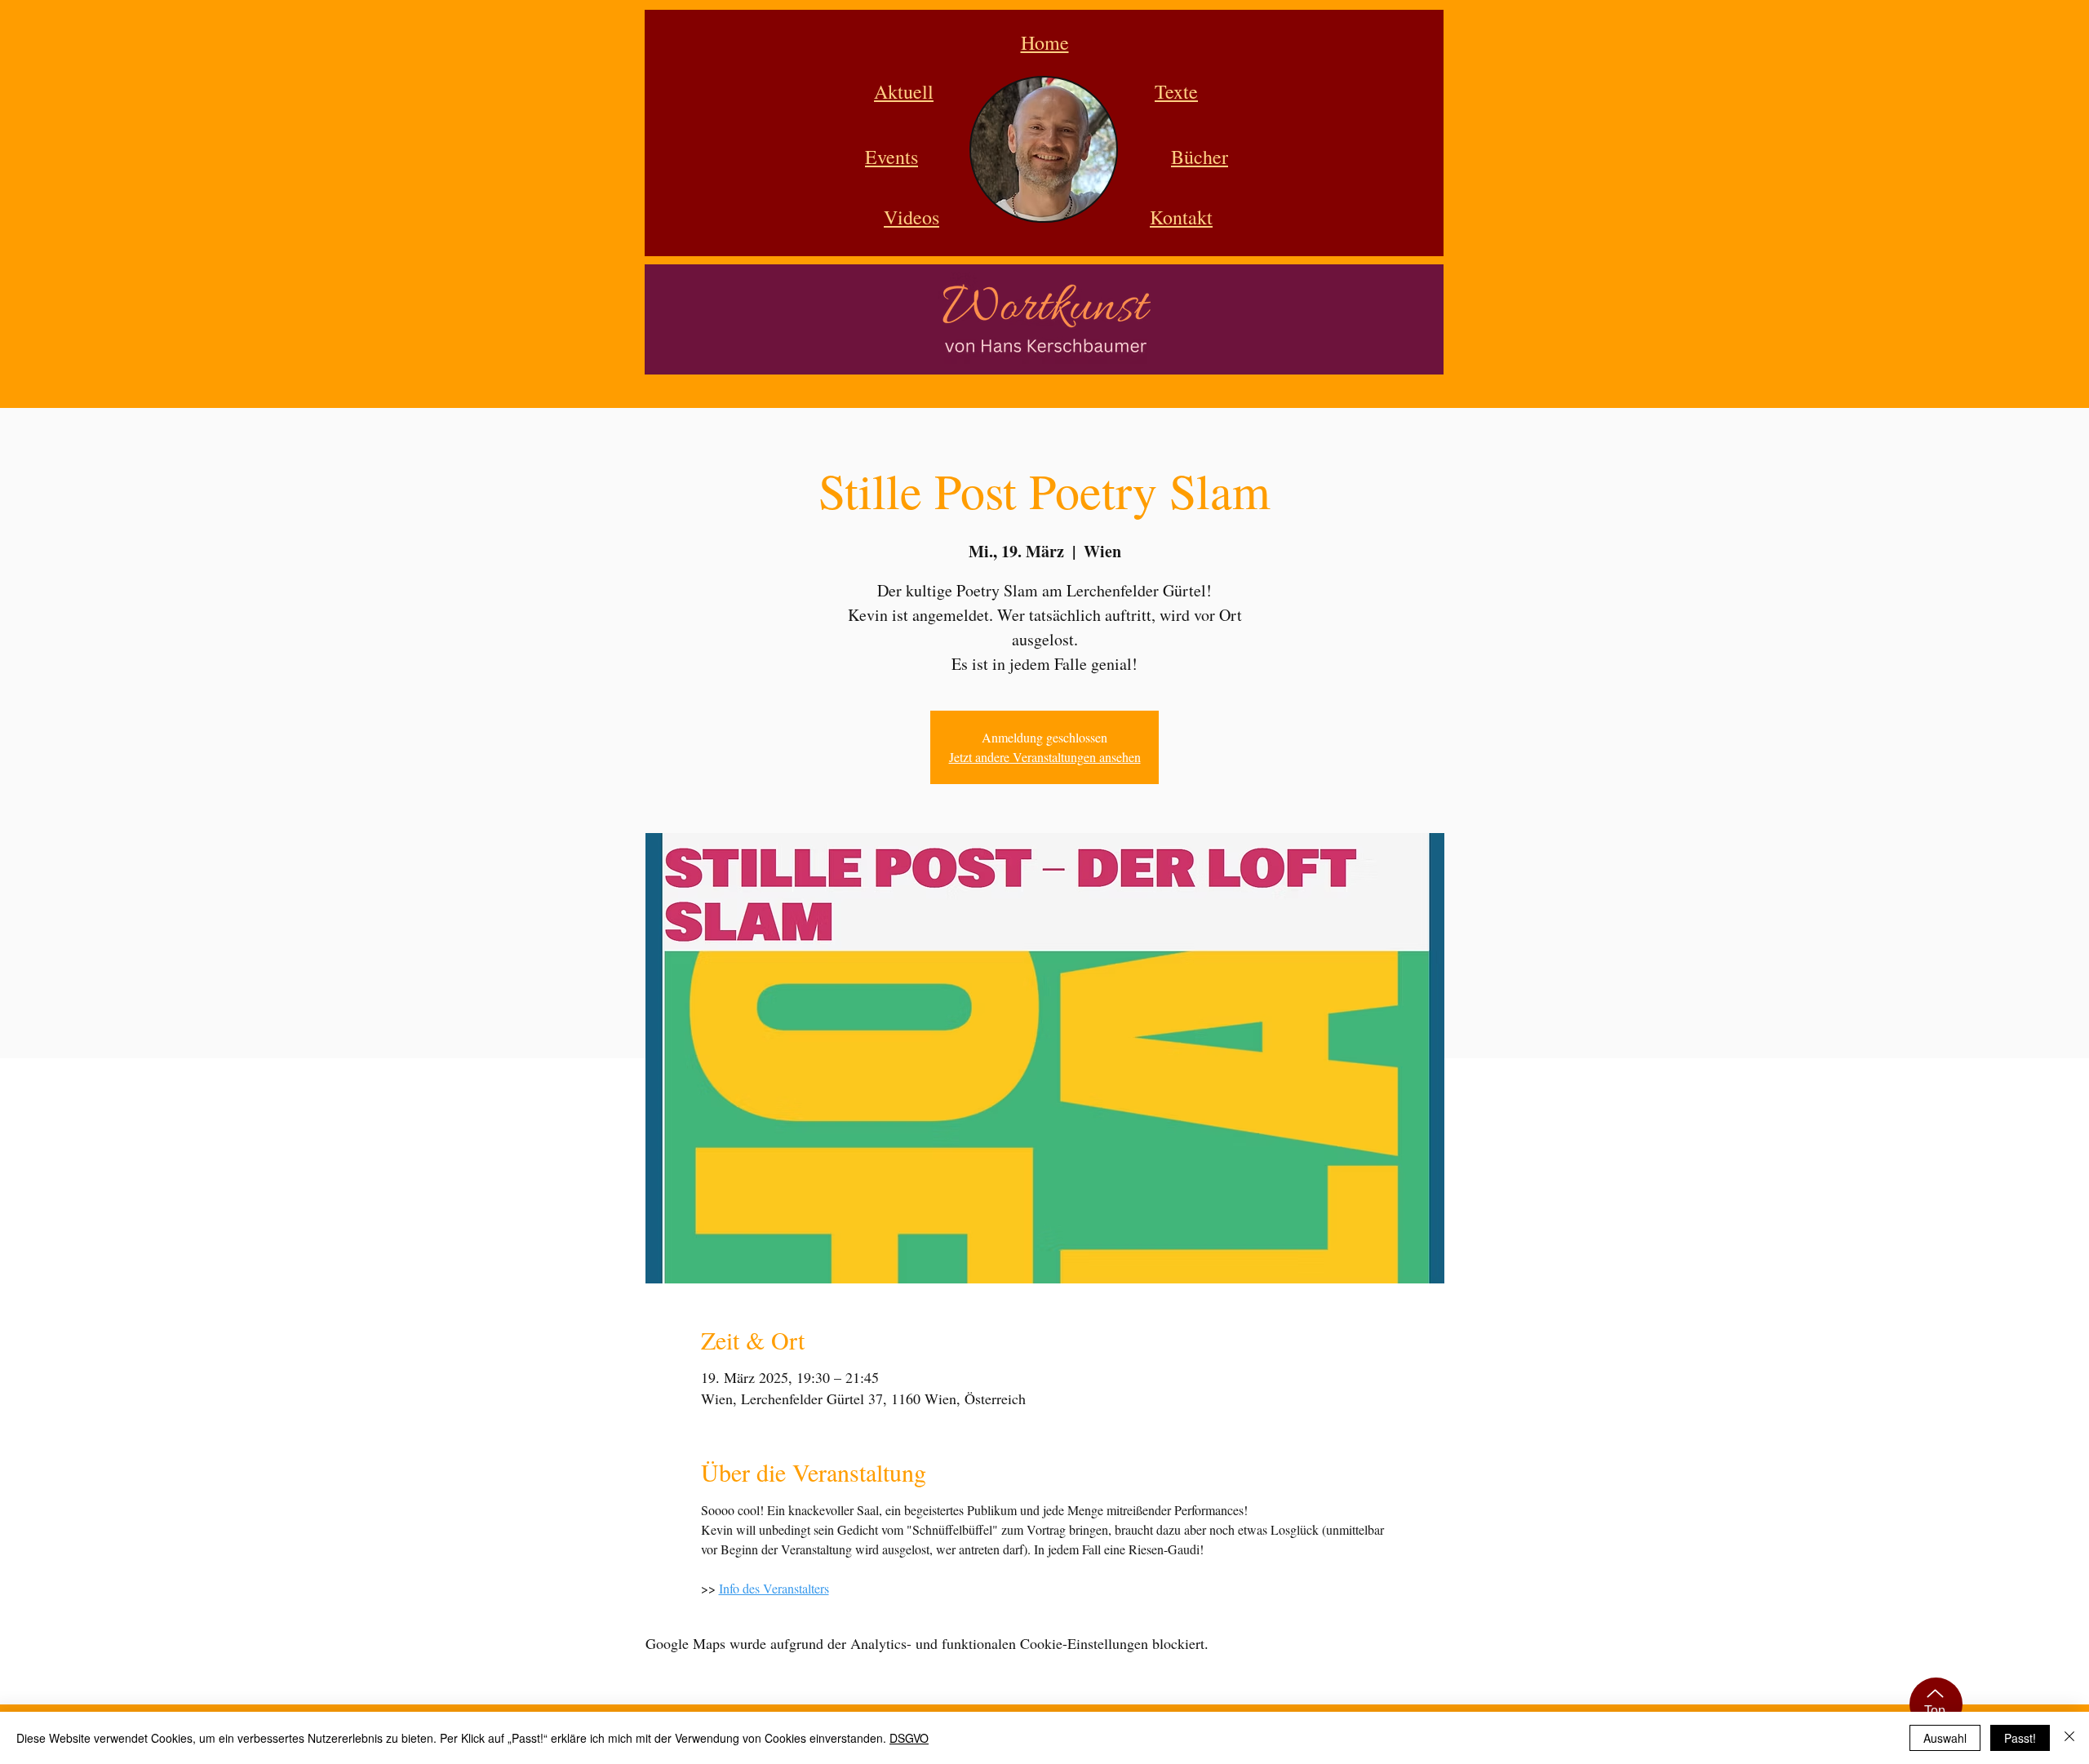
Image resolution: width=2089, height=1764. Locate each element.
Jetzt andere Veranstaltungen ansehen (1045, 757)
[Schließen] (2069, 1738)
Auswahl (1945, 1738)
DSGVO (909, 1738)
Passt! (2020, 1738)
